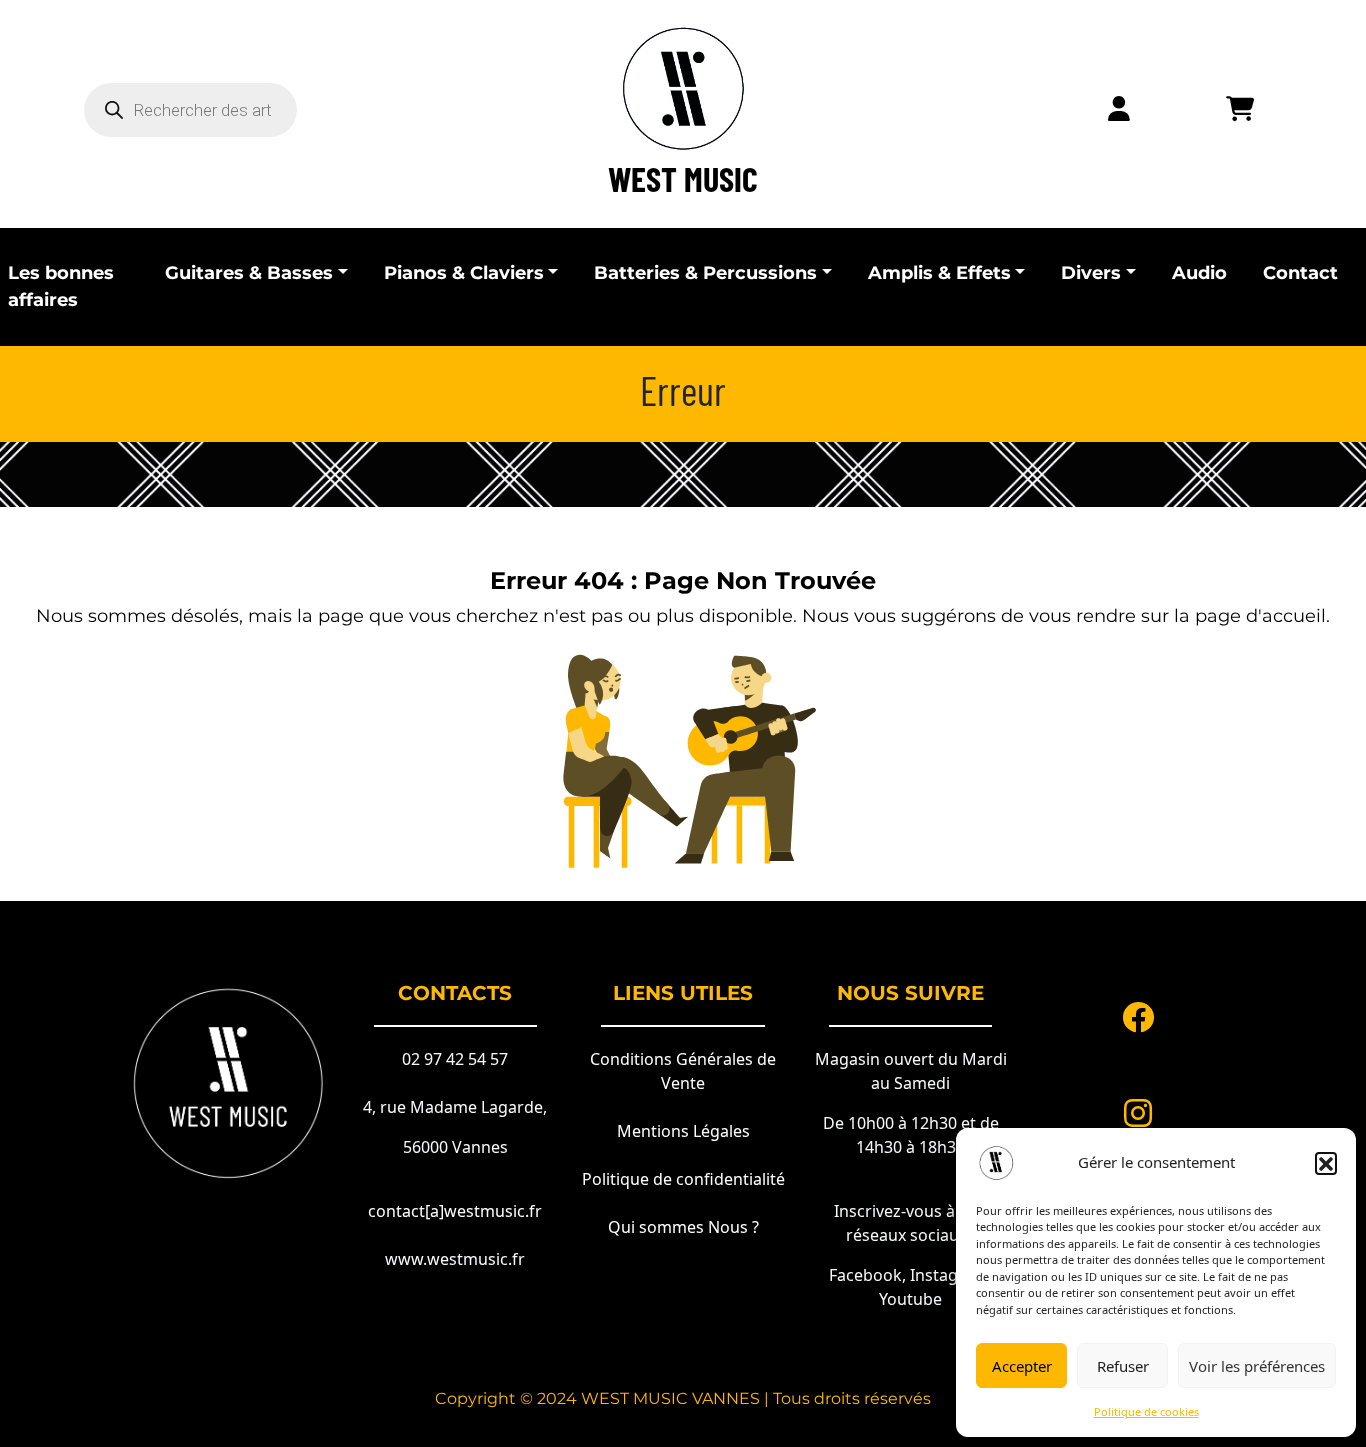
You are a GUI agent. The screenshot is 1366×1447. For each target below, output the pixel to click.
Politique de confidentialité (683, 1179)
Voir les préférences (1257, 1366)
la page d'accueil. (1252, 616)
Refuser (1123, 1366)
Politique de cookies (1146, 1411)
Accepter (1022, 1366)
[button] (1326, 1163)
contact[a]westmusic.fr (455, 1211)
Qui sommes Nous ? (683, 1227)
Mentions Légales (683, 1131)
